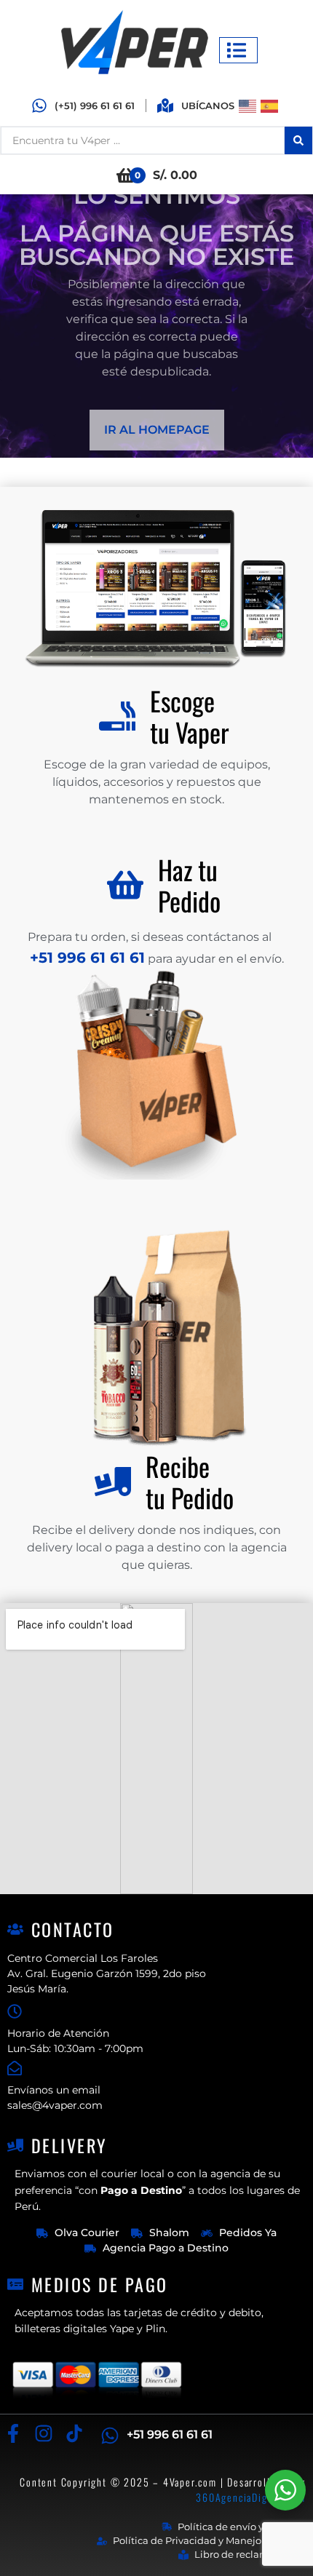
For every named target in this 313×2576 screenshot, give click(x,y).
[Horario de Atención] (15, 2011)
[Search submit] (298, 140)
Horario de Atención (58, 2033)
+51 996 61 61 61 (170, 2434)
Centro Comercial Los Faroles (83, 1958)
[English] (250, 105)
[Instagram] (43, 2434)
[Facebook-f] (13, 2434)
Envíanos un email (54, 2090)
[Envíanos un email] (15, 2068)
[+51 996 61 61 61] (110, 2436)
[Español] (272, 105)
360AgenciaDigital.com (251, 2497)
